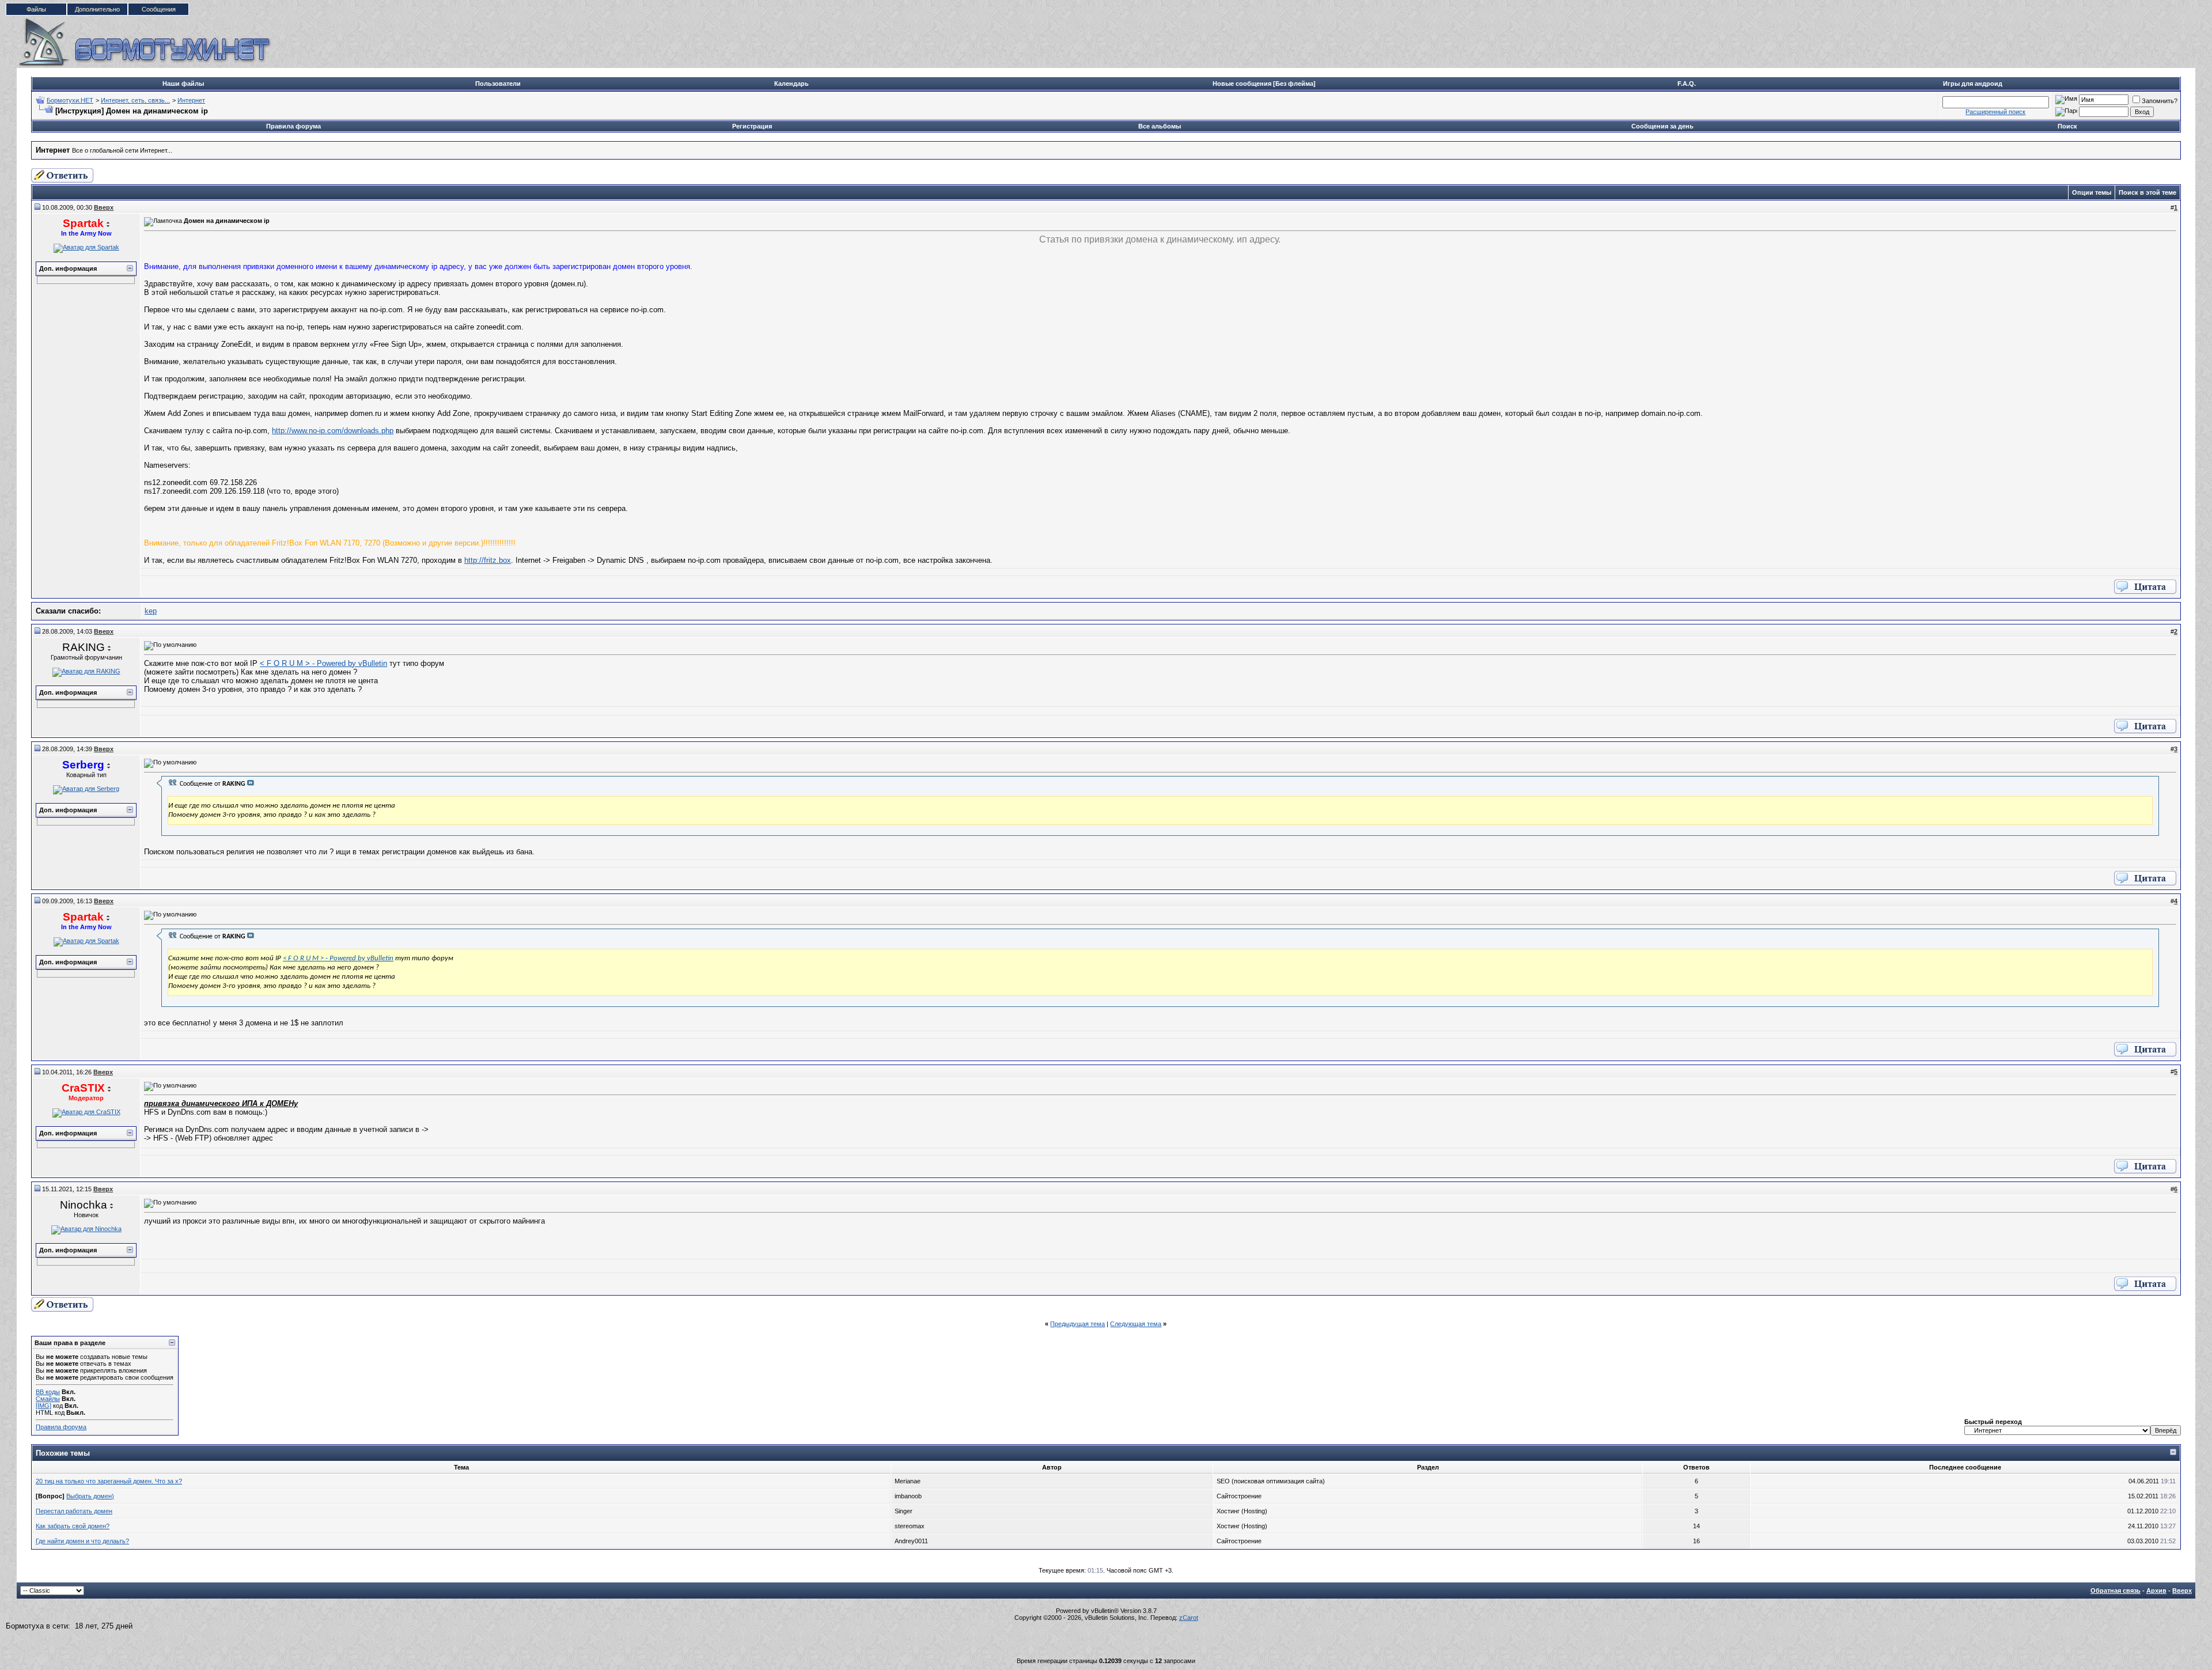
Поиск (2067, 126)
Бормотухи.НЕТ (70, 100)
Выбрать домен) (90, 1496)
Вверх (2182, 1591)
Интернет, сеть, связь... (135, 100)
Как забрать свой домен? (73, 1526)
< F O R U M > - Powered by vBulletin (323, 663)
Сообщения (159, 9)
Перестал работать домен (74, 1511)
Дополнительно (97, 9)
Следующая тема (1136, 1324)
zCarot (1189, 1618)
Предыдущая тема (1077, 1324)
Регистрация (752, 126)
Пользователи (498, 84)
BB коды (48, 1392)
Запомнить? (2160, 101)
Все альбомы (1160, 126)
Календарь (791, 84)
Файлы (36, 9)
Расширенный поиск (1995, 112)
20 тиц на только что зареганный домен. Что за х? (109, 1481)
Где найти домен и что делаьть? (82, 1541)
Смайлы (48, 1399)
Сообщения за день (1662, 126)
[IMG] (43, 1406)
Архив (2156, 1591)
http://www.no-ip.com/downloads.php (333, 431)
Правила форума (293, 126)
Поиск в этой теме (2147, 192)
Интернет (191, 100)
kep (151, 611)
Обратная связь (2116, 1591)
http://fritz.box (488, 560)
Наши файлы (183, 84)
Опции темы (2092, 192)
